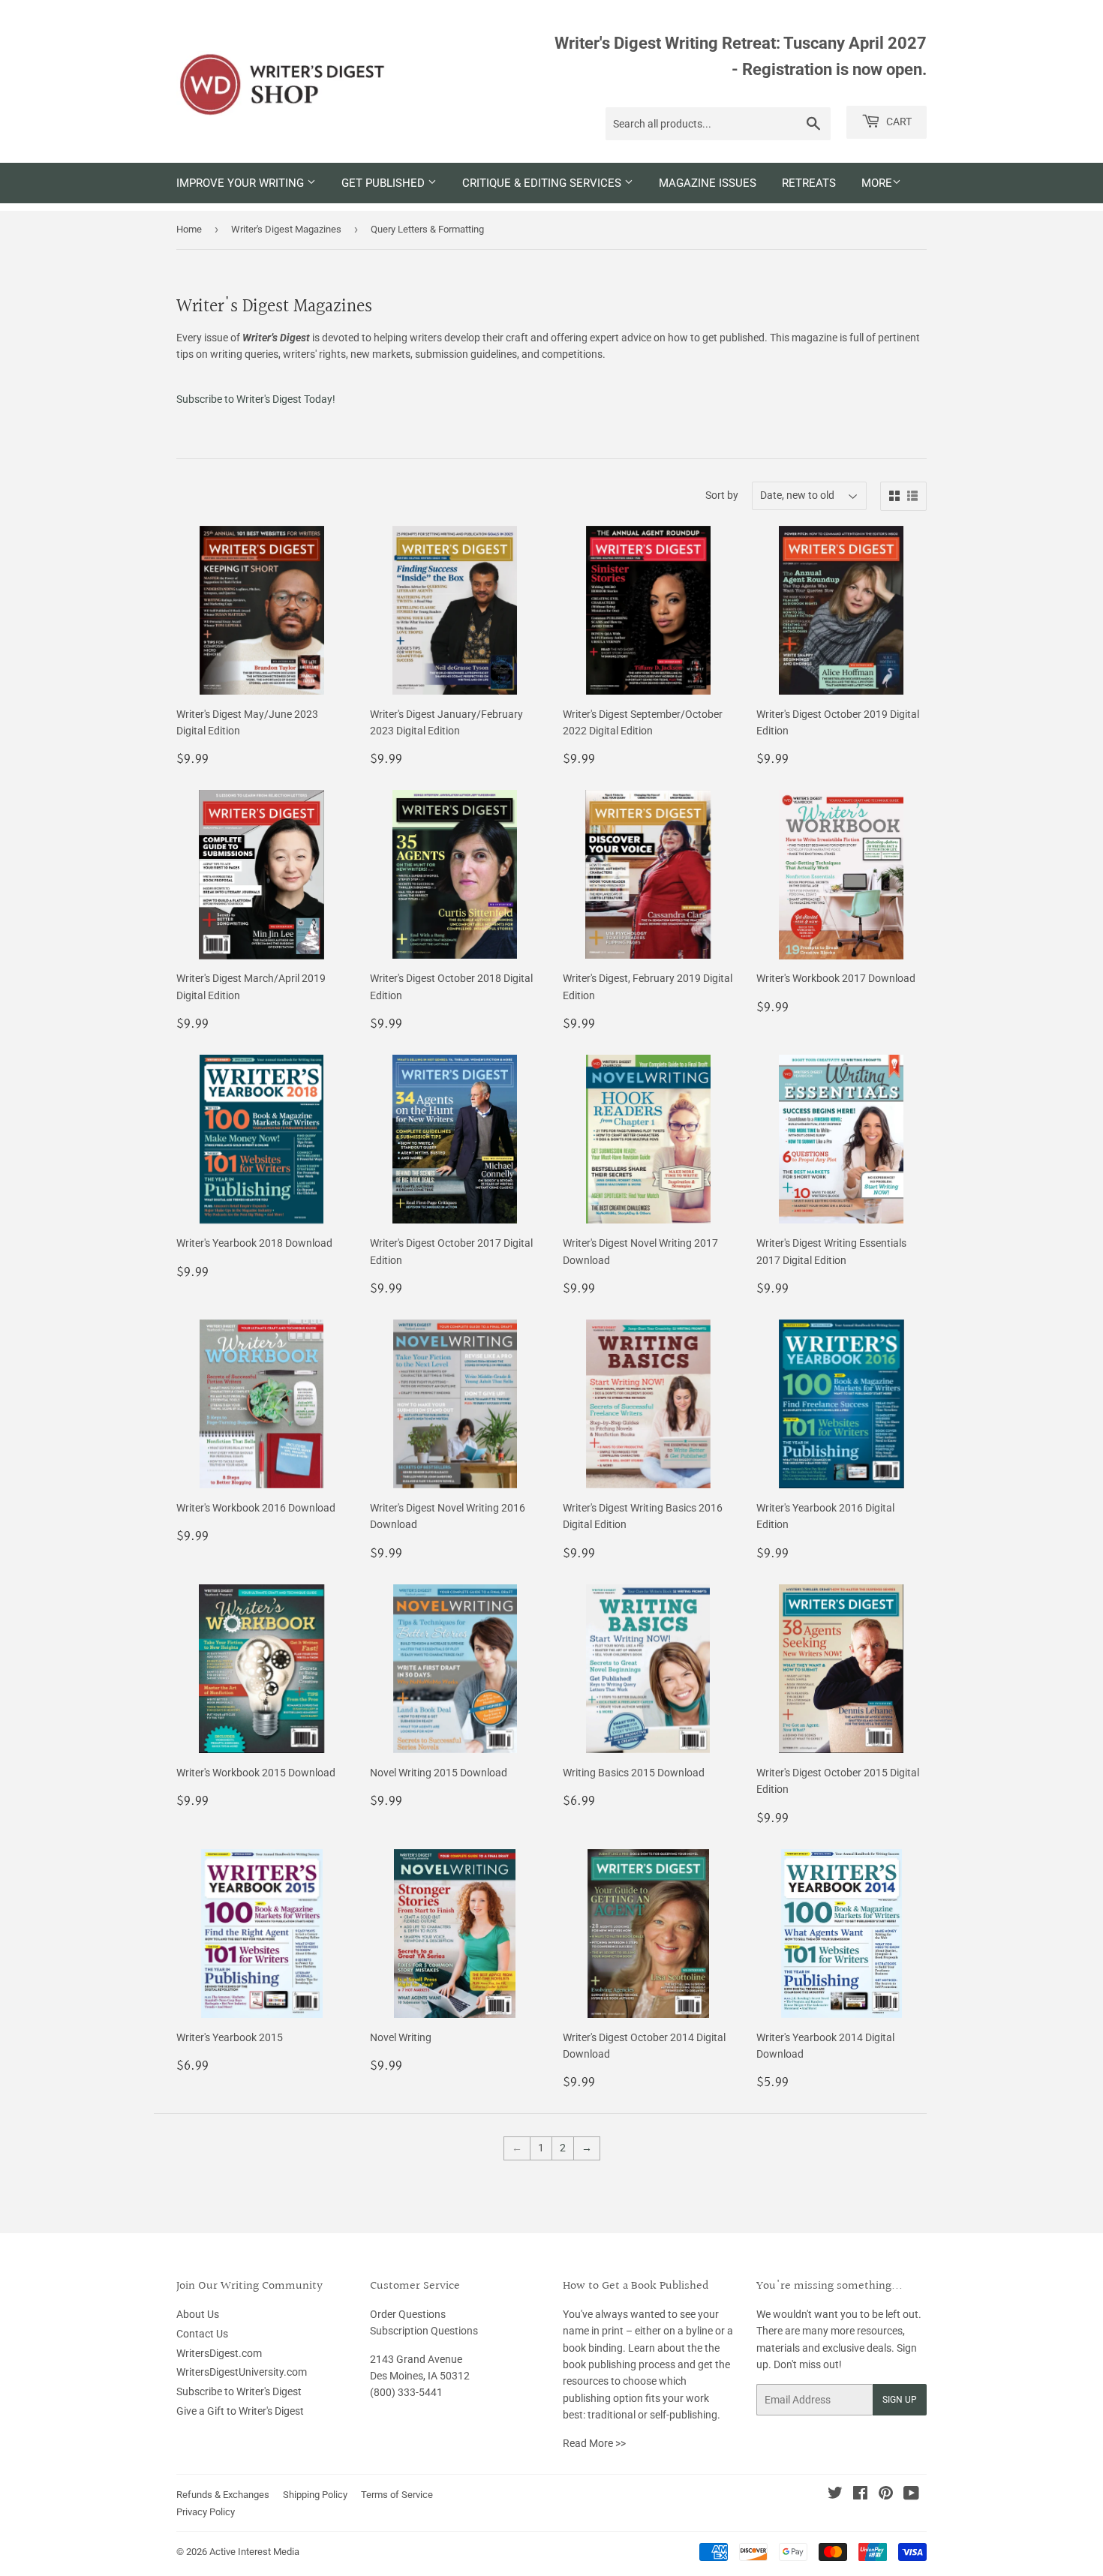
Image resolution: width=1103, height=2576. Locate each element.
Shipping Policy (315, 2495)
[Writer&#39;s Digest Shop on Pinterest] (886, 2495)
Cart (898, 122)
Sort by (722, 495)
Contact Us (202, 2334)
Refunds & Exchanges (223, 2495)
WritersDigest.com (219, 2353)
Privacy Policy (206, 2512)
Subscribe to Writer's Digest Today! (256, 399)
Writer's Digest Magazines (286, 229)
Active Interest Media (254, 2552)
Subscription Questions (424, 2331)
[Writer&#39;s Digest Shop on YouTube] (911, 2495)
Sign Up (900, 2400)
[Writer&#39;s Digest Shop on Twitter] (835, 2495)
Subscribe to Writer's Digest (239, 2391)
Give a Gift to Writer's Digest (240, 2411)
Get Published (385, 183)
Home (189, 229)
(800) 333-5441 (406, 2392)
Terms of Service (397, 2495)
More (877, 183)
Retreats (809, 183)
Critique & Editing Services (543, 183)
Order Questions (408, 2314)
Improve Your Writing (242, 183)
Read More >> (594, 2443)
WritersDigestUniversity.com (242, 2372)
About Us (198, 2314)
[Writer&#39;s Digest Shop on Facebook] (860, 2495)
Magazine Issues (708, 183)
